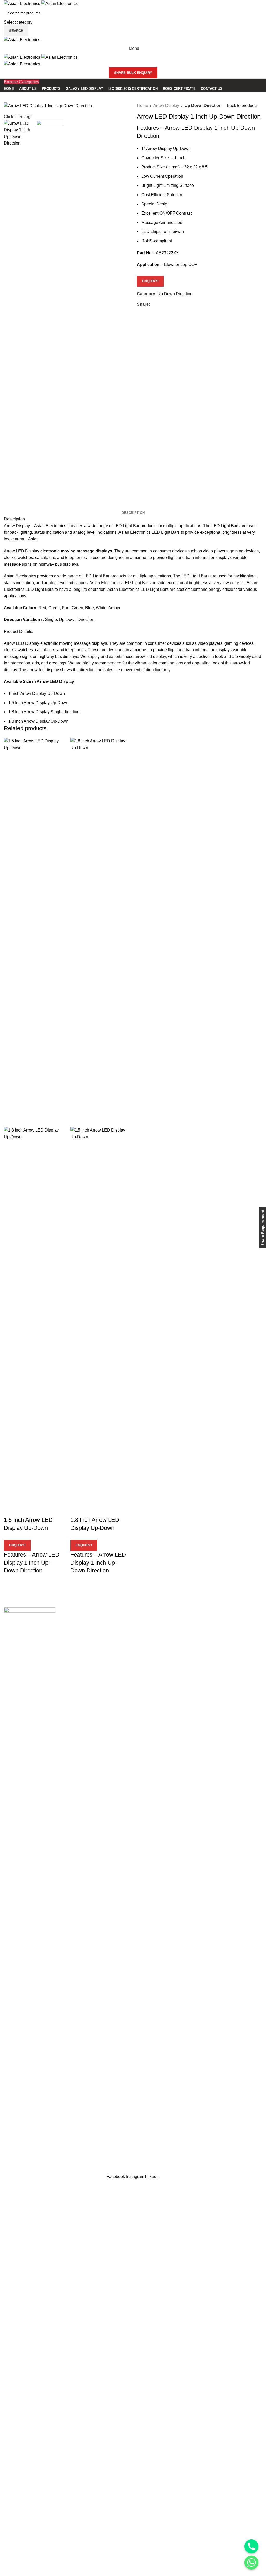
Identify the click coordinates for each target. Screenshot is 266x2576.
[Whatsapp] (251, 2563)
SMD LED (102, 2115)
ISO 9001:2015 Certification (207, 2135)
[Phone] (251, 2546)
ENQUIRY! (150, 281)
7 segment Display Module (161, 1610)
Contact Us (192, 2154)
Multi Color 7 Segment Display (165, 1620)
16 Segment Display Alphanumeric (36, 2125)
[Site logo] (23, 3)
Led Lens (101, 2105)
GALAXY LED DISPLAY (115, 2135)
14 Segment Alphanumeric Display (36, 2135)
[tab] (133, 513)
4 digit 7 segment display (160, 1668)
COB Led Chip (106, 2096)
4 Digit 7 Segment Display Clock (167, 1630)
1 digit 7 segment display (160, 1639)
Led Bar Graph (17, 2144)
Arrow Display (166, 105)
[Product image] (33, 1321)
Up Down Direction (203, 105)
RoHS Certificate (197, 2144)
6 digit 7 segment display (160, 1688)
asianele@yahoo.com (37, 2049)
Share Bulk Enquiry (133, 73)
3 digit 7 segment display (160, 1659)
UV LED (100, 2125)
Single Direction (19, 2105)
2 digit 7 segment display (160, 1649)
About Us (190, 2105)
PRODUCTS (193, 2115)
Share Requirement (262, 1227)
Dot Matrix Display (21, 2154)
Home (142, 105)
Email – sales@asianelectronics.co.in (39, 2060)
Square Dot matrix (21, 2164)
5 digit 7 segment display (160, 1678)
